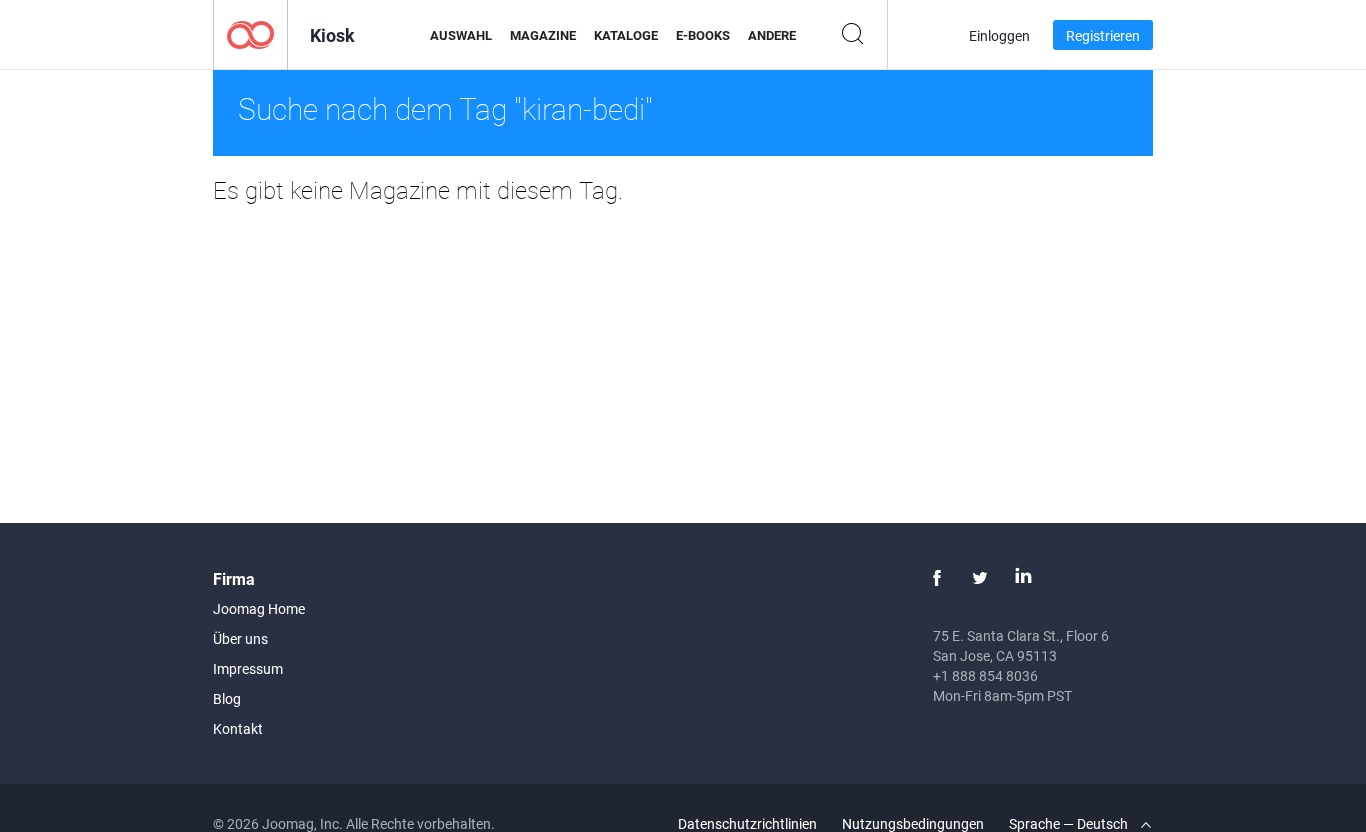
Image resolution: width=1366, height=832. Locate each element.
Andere (772, 35)
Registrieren (1103, 35)
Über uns (240, 638)
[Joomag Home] (250, 33)
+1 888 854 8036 (985, 675)
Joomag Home (259, 608)
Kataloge (626, 35)
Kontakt (238, 728)
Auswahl (461, 35)
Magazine (543, 35)
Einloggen (999, 35)
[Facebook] (937, 578)
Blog (227, 698)
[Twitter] (980, 578)
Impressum (248, 668)
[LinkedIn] (1023, 578)
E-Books (703, 35)
